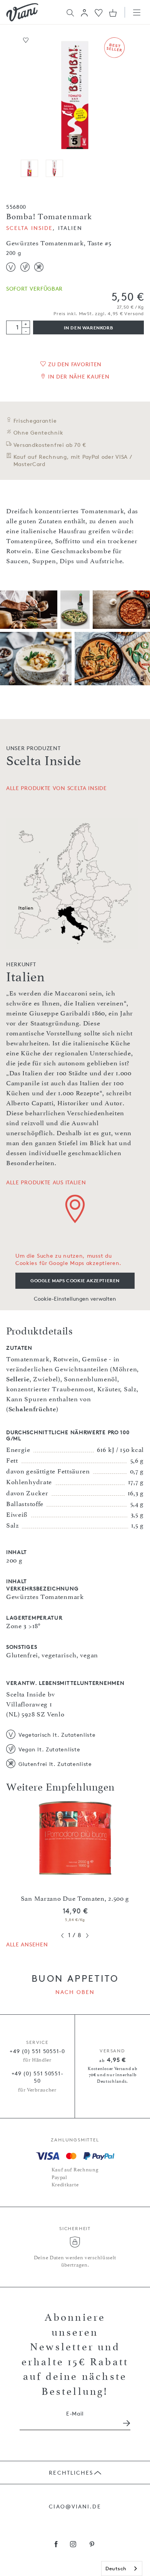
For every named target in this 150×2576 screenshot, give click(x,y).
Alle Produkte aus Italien (46, 1182)
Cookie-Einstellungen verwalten (75, 1299)
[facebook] (56, 2545)
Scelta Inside (29, 228)
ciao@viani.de (75, 2506)
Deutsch (116, 2568)
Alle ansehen (27, 1944)
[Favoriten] (99, 12)
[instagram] (73, 2545)
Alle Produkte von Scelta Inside (57, 788)
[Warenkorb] (113, 13)
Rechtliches (71, 2473)
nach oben (75, 1992)
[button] (84, 13)
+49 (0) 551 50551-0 (37, 2051)
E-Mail (75, 2413)
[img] (22, 12)
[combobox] (122, 2569)
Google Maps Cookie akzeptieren (75, 1281)
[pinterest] (92, 2545)
